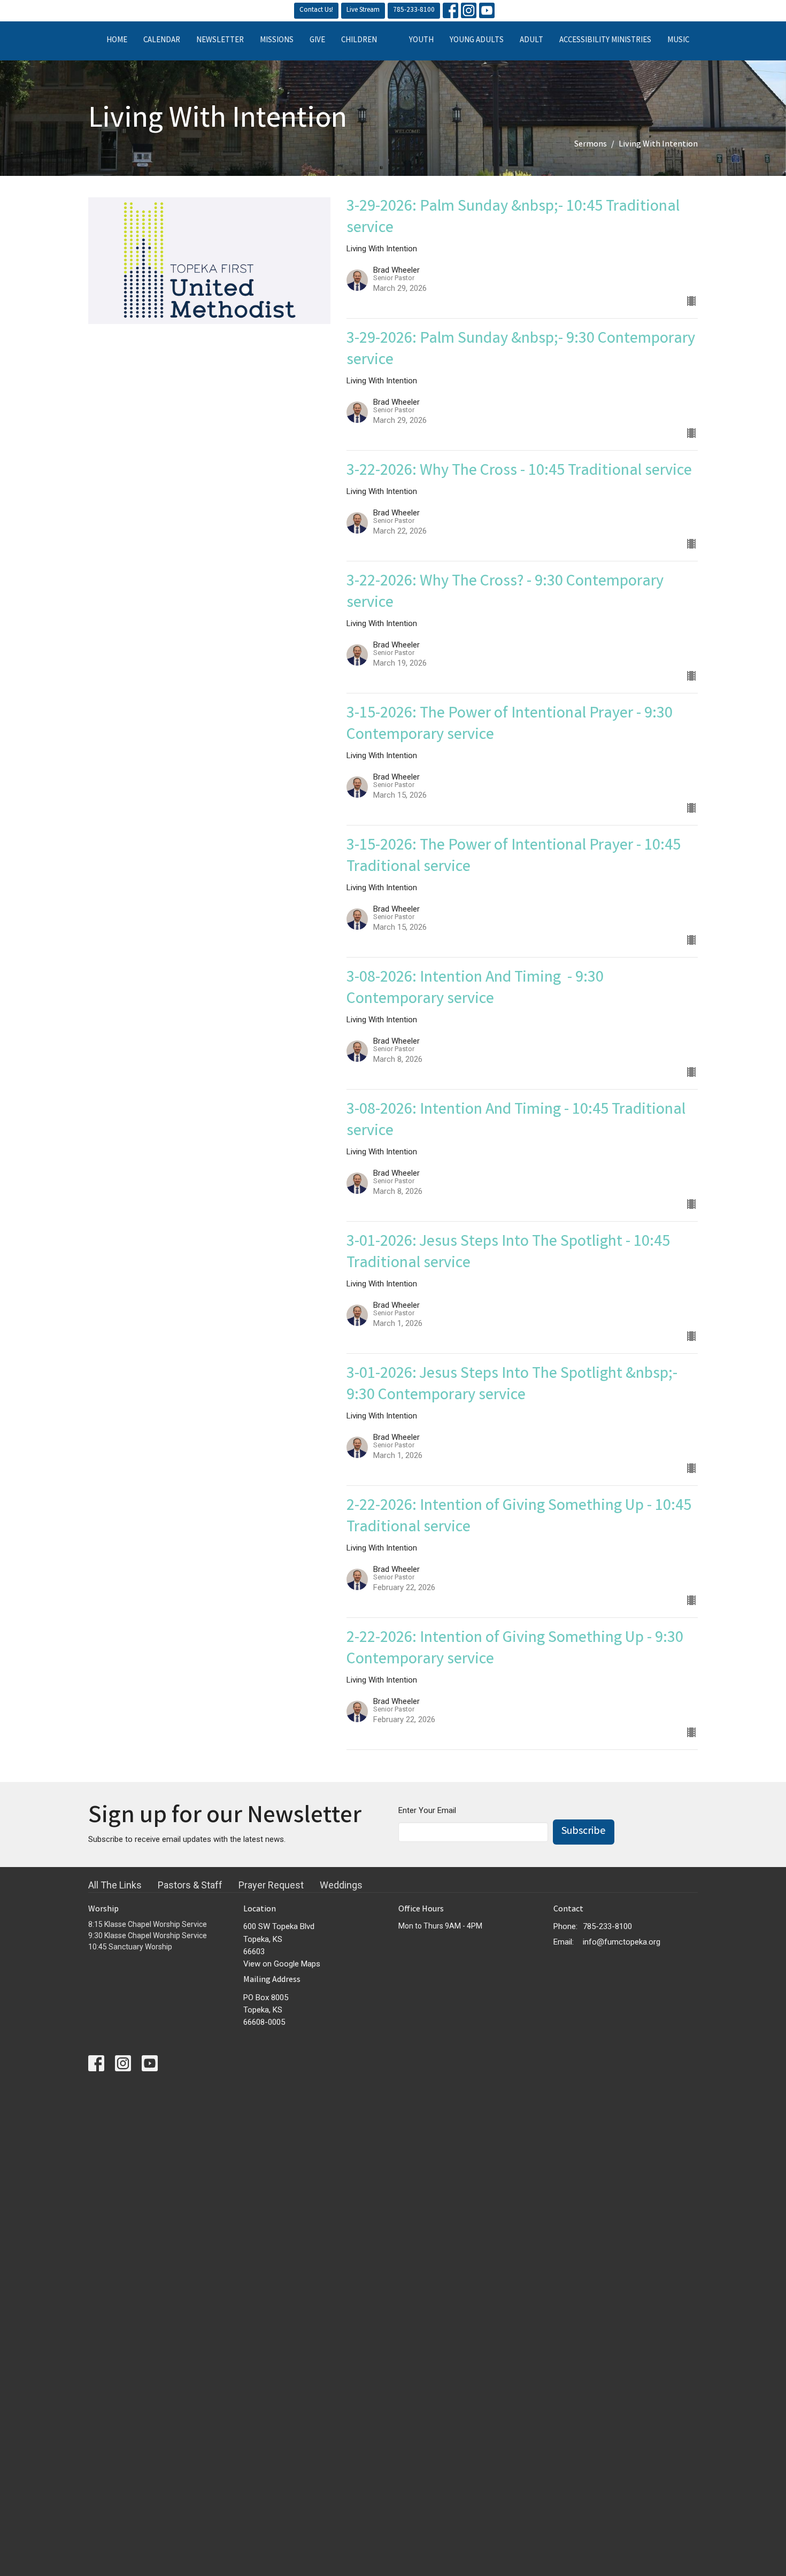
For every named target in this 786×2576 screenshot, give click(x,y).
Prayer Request (271, 1885)
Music (678, 41)
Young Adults (477, 41)
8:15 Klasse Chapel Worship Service (148, 1924)
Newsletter (220, 41)
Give (317, 41)
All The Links (115, 1885)
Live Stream (363, 10)
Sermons (591, 145)
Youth (421, 41)
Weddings (341, 1885)
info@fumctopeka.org (622, 1942)
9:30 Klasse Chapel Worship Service (148, 1935)
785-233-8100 (414, 10)
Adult (531, 41)
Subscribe (584, 1831)
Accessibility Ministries (605, 41)
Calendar (162, 41)
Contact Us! (316, 10)
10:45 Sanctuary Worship (130, 1947)
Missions (277, 41)
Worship (103, 1910)
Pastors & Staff (190, 1885)
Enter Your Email (427, 1810)
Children (359, 41)
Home (117, 41)
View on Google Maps (282, 1964)
